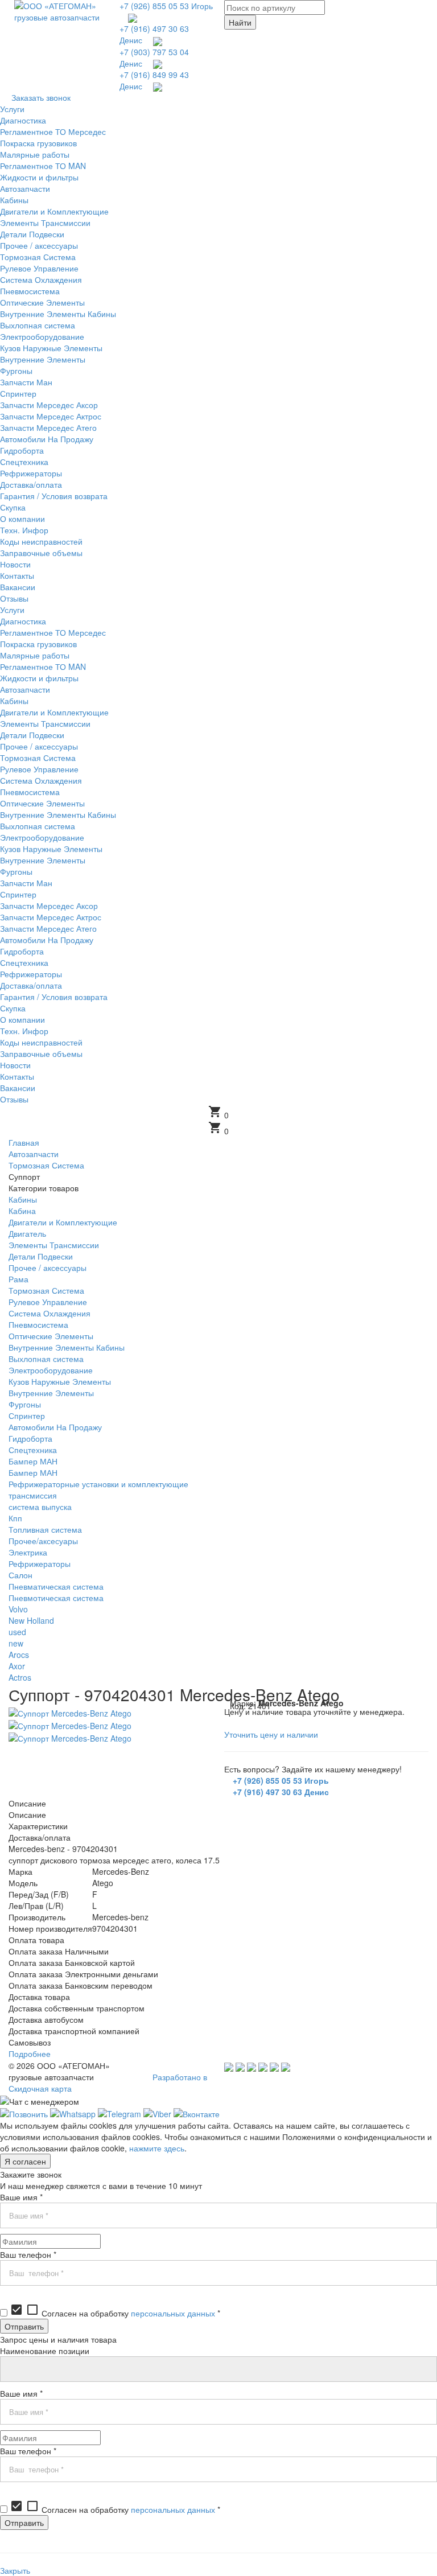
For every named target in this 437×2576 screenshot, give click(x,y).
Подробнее (30, 2054)
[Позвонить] (24, 2113)
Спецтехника (33, 1450)
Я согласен (25, 2161)
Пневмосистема (38, 1324)
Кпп (15, 1518)
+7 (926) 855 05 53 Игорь (166, 6)
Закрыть (15, 2570)
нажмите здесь (157, 2148)
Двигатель (27, 1233)
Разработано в (180, 2077)
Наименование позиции (45, 2351)
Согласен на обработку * (115, 2313)
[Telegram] (119, 2113)
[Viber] (157, 2113)
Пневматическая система (56, 1586)
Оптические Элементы (51, 1336)
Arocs (19, 1655)
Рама (18, 1279)
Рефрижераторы (40, 1563)
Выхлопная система (46, 1359)
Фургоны (25, 1404)
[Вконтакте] (197, 2113)
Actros (20, 1677)
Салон (20, 1575)
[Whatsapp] (73, 2113)
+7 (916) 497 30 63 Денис (281, 1792)
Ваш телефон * (28, 2254)
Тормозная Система (46, 1290)
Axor (17, 1666)
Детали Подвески (41, 1256)
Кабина (22, 1211)
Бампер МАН (33, 1461)
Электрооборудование (51, 1370)
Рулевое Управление (48, 1302)
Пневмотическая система (56, 1598)
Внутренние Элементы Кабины (67, 1347)
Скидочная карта (40, 2088)
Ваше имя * (21, 2197)
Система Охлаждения (50, 1313)
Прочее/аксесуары (43, 1541)
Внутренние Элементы (51, 1393)
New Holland (31, 1620)
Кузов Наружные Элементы (60, 1381)
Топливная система (45, 1529)
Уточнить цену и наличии (271, 1734)
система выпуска (40, 1507)
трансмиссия (33, 1495)
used (17, 1632)
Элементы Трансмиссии (54, 1245)
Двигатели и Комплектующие (63, 1222)
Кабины (23, 1199)
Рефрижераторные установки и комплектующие (98, 1484)
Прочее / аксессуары (48, 1268)
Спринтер (27, 1415)
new (16, 1643)
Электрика (28, 1552)
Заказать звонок (41, 97)
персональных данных (173, 2313)
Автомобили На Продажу (55, 1427)
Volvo (18, 1609)
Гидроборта (30, 1438)
